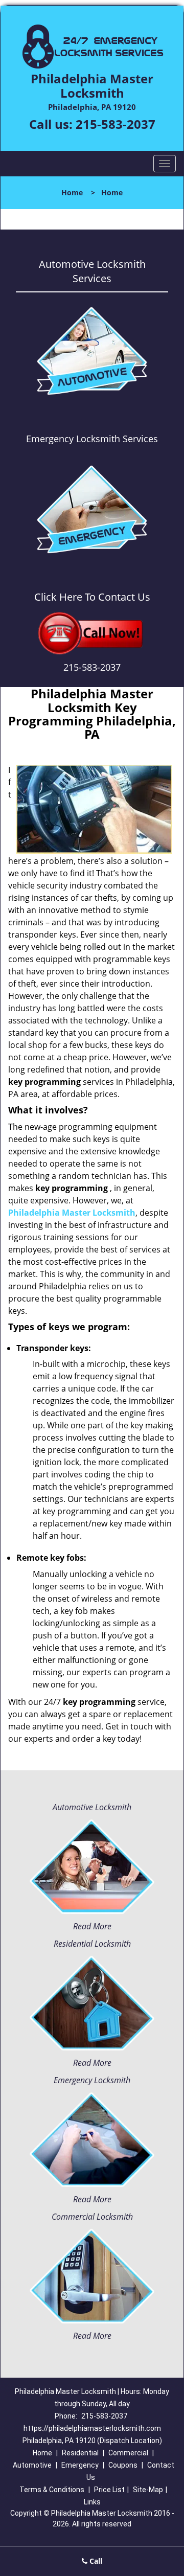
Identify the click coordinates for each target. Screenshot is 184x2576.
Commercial (128, 2453)
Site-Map (148, 2490)
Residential (80, 2453)
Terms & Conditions (52, 2490)
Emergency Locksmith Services (92, 439)
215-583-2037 (116, 124)
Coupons (123, 2465)
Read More (92, 1926)
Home (72, 192)
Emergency (80, 2465)
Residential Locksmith (92, 1944)
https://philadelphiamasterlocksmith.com (92, 2428)
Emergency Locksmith (92, 2080)
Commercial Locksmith (92, 2217)
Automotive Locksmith (92, 1807)
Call (95, 2561)
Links (92, 2502)
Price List (109, 2490)
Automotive (32, 2465)
